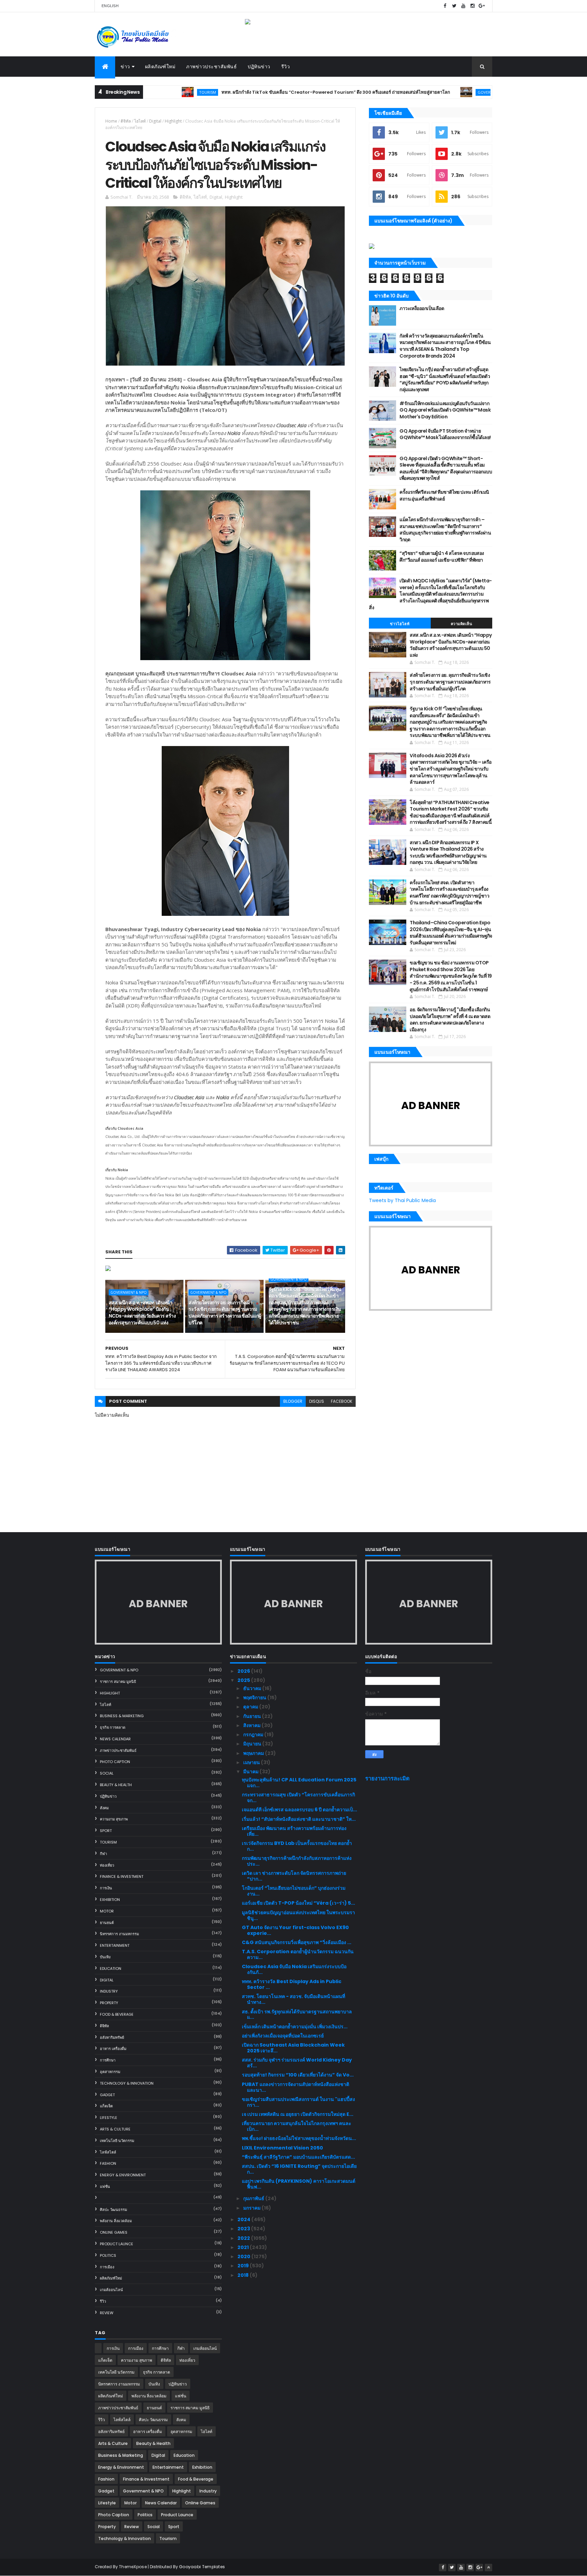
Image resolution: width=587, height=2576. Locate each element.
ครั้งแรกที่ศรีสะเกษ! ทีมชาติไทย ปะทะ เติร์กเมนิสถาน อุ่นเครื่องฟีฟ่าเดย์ (444, 495)
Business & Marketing (122, 1716)
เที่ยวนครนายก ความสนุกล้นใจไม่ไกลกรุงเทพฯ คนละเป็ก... (297, 2126)
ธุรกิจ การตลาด (113, 1727)
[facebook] (445, 6)
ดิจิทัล (126, 121)
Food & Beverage (117, 2014)
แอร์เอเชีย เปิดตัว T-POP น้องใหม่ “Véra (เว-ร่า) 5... (298, 1903)
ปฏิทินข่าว (259, 67)
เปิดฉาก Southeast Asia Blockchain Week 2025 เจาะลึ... (293, 2048)
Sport (106, 1831)
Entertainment (115, 1945)
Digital (155, 121)
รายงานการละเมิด (387, 1779)
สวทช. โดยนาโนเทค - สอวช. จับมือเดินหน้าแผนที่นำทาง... (293, 1999)
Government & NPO (429, 92)
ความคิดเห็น (462, 624)
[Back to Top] (488, 2568)
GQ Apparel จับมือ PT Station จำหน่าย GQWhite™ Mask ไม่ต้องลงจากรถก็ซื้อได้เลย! (445, 434)
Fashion (108, 2163)
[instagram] (473, 6)
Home (111, 121)
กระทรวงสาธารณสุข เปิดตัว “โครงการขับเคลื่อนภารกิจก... (298, 1798)
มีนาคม (251, 1772)
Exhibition (110, 1900)
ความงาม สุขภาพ (114, 1819)
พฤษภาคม (254, 1753)
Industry (109, 1991)
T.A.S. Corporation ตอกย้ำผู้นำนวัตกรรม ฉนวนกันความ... (298, 1954)
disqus (317, 1401)
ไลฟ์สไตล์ (108, 2152)
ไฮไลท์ (140, 121)
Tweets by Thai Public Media (402, 1200)
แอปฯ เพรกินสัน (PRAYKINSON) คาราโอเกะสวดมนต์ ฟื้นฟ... (299, 2184)
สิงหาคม (252, 1725)
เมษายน (252, 1762)
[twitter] (454, 6)
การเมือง (107, 2267)
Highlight (173, 121)
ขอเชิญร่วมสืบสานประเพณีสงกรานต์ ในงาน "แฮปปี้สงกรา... (298, 2102)
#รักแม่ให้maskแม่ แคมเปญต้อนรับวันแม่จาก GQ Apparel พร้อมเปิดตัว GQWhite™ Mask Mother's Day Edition (445, 410)
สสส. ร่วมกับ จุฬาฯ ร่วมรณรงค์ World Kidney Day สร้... (297, 2063)
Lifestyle (109, 2118)
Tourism (108, 1842)
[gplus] (482, 6)
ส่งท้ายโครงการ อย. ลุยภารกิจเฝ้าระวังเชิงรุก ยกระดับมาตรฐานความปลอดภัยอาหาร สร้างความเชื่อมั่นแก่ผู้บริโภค (225, 1313)
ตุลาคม (251, 1707)
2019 (244, 2266)
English (110, 6)
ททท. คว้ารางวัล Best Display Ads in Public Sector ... (292, 1984)
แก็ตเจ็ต (106, 2106)
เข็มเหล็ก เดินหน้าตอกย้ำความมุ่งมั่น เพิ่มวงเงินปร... (295, 2027)
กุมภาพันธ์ (254, 2198)
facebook (342, 1401)
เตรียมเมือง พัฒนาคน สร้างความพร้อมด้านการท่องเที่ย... (294, 1831)
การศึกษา (108, 2060)
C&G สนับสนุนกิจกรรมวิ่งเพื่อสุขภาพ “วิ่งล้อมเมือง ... (297, 1942)
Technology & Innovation (127, 2083)
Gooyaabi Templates (202, 2567)
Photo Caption (115, 1762)
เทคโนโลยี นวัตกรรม (117, 2141)
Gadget (107, 2095)
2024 (244, 2219)
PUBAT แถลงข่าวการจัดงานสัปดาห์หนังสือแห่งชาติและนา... (296, 2087)
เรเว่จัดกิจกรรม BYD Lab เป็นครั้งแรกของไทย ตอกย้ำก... (297, 1846)
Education (111, 1969)
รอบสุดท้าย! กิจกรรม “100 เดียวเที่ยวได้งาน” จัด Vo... (298, 2075)
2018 (244, 2275)
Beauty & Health (116, 1785)
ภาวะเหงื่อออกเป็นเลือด (422, 308)
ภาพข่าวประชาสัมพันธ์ (211, 67)
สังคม (104, 1808)
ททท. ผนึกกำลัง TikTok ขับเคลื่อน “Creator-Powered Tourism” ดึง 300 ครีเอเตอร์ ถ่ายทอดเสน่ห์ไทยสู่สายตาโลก (268, 92)
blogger (293, 1401)
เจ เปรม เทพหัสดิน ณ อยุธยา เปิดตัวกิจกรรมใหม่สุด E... (298, 2114)
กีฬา (103, 1854)
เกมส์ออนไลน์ (111, 2290)
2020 (244, 2256)
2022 (244, 2238)
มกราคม (252, 2208)
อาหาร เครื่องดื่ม (113, 2049)
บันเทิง (105, 1957)
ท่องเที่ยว (107, 1865)
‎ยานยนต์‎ (107, 1923)
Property (109, 2003)
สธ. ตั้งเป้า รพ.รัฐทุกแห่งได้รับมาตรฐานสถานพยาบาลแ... (297, 2015)
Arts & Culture (115, 2129)
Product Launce (117, 2244)
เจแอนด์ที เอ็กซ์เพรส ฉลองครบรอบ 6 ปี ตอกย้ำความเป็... (299, 1810)
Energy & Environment (123, 2175)
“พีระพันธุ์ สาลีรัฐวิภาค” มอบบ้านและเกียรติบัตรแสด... (298, 2157)
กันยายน (253, 1716)
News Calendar (115, 1739)
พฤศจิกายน (255, 1698)
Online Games (114, 2232)
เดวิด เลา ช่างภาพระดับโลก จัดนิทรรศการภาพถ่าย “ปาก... (294, 1876)
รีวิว (286, 67)
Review (107, 2313)
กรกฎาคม (254, 1735)
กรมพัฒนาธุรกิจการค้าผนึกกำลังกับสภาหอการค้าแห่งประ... (297, 1861)
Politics (108, 2255)
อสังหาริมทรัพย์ (112, 2037)
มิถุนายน (253, 1744)
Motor (107, 1911)
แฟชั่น (105, 2187)
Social (107, 1773)
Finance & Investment (122, 1876)
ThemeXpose (133, 2567)
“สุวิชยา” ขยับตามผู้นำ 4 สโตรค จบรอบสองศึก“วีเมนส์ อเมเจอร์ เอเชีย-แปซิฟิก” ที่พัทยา (442, 557)
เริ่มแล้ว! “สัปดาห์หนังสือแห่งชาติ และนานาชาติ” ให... (299, 1819)
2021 (244, 2247)
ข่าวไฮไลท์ (400, 624)
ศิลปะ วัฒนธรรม (113, 2210)
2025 (244, 1680)
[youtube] (463, 6)
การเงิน (106, 1888)
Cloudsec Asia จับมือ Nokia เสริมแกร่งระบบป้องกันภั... (294, 1969)
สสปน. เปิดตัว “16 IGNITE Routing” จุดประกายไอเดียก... (299, 2169)
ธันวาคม (253, 1688)
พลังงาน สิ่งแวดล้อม (116, 2221)
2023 (244, 2229)
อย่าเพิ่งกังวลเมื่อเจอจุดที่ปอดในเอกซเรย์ (283, 2036)
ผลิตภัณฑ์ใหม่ (160, 67)
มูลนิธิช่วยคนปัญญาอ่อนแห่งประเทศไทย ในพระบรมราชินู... (298, 1915)
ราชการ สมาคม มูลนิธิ (118, 1682)
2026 (244, 1671)
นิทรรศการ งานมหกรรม (119, 1934)
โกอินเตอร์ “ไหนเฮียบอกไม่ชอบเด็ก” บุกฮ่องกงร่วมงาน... (294, 1891)
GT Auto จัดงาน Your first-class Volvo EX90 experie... (295, 1930)
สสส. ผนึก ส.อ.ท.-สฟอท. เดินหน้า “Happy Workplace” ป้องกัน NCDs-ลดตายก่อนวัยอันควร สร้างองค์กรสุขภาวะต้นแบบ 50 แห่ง (142, 1313)
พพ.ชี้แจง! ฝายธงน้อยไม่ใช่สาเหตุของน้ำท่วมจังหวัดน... (299, 2138)
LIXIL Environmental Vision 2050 (282, 2148)
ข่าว (125, 67)
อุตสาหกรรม (110, 2072)
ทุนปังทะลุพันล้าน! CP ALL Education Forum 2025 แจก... (299, 1783)
